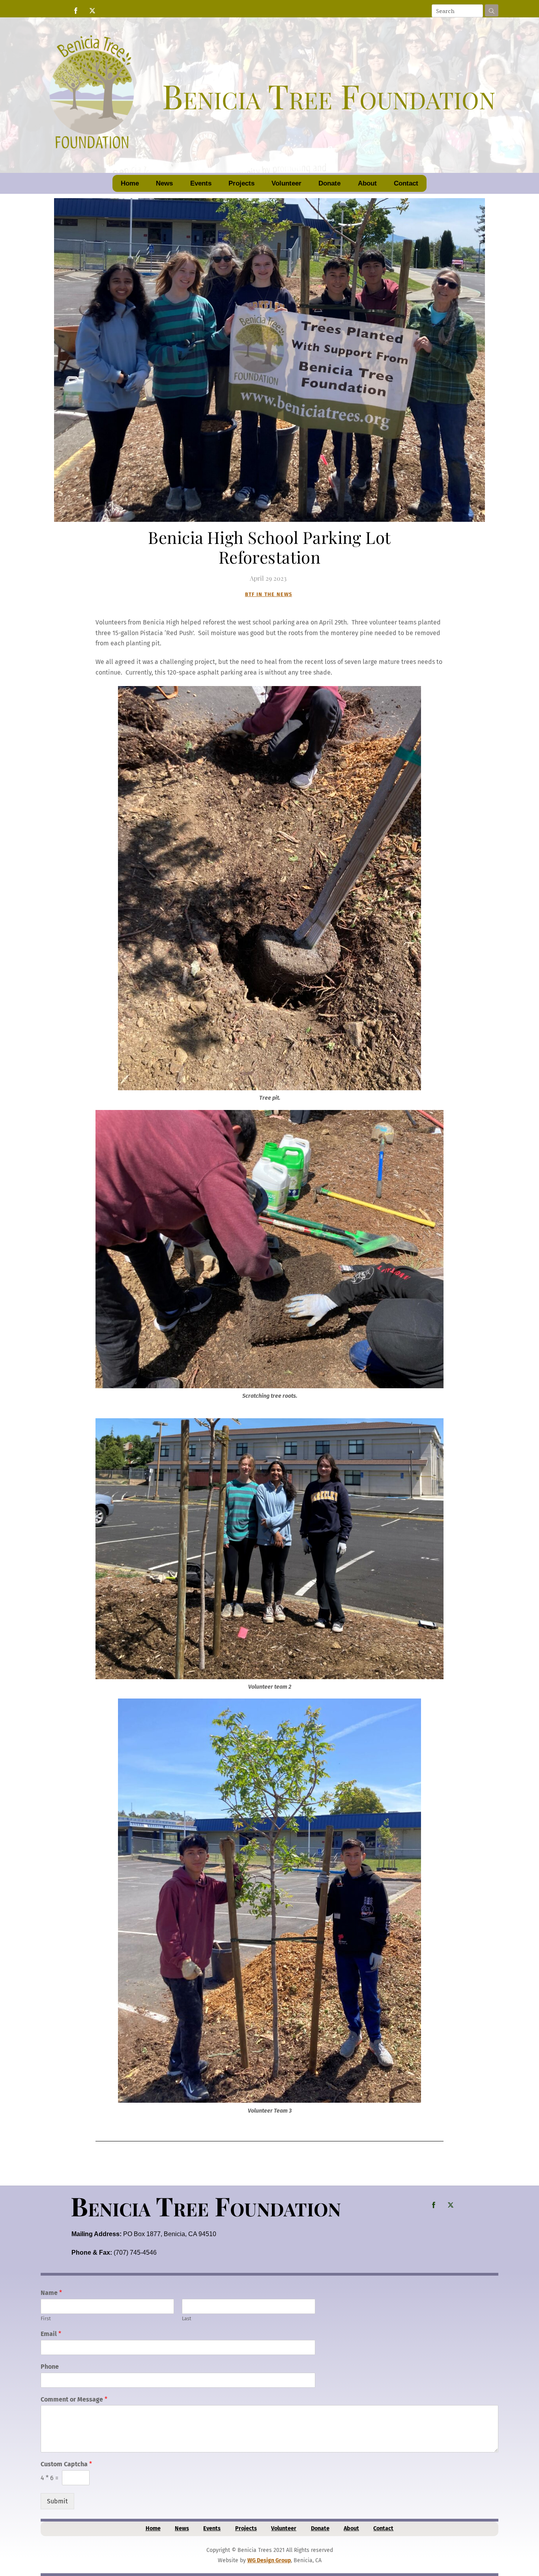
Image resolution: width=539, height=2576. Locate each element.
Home (130, 183)
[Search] (492, 10)
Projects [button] (241, 183)
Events (201, 183)
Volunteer (286, 183)
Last (187, 2318)
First (46, 2318)
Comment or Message (74, 2399)
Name (51, 2293)
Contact (406, 183)
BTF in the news (269, 594)
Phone (50, 2367)
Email (51, 2334)
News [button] (164, 183)
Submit (57, 2501)
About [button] (367, 183)
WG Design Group (269, 2560)
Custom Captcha (66, 2464)
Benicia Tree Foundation (206, 2206)
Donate (329, 183)
